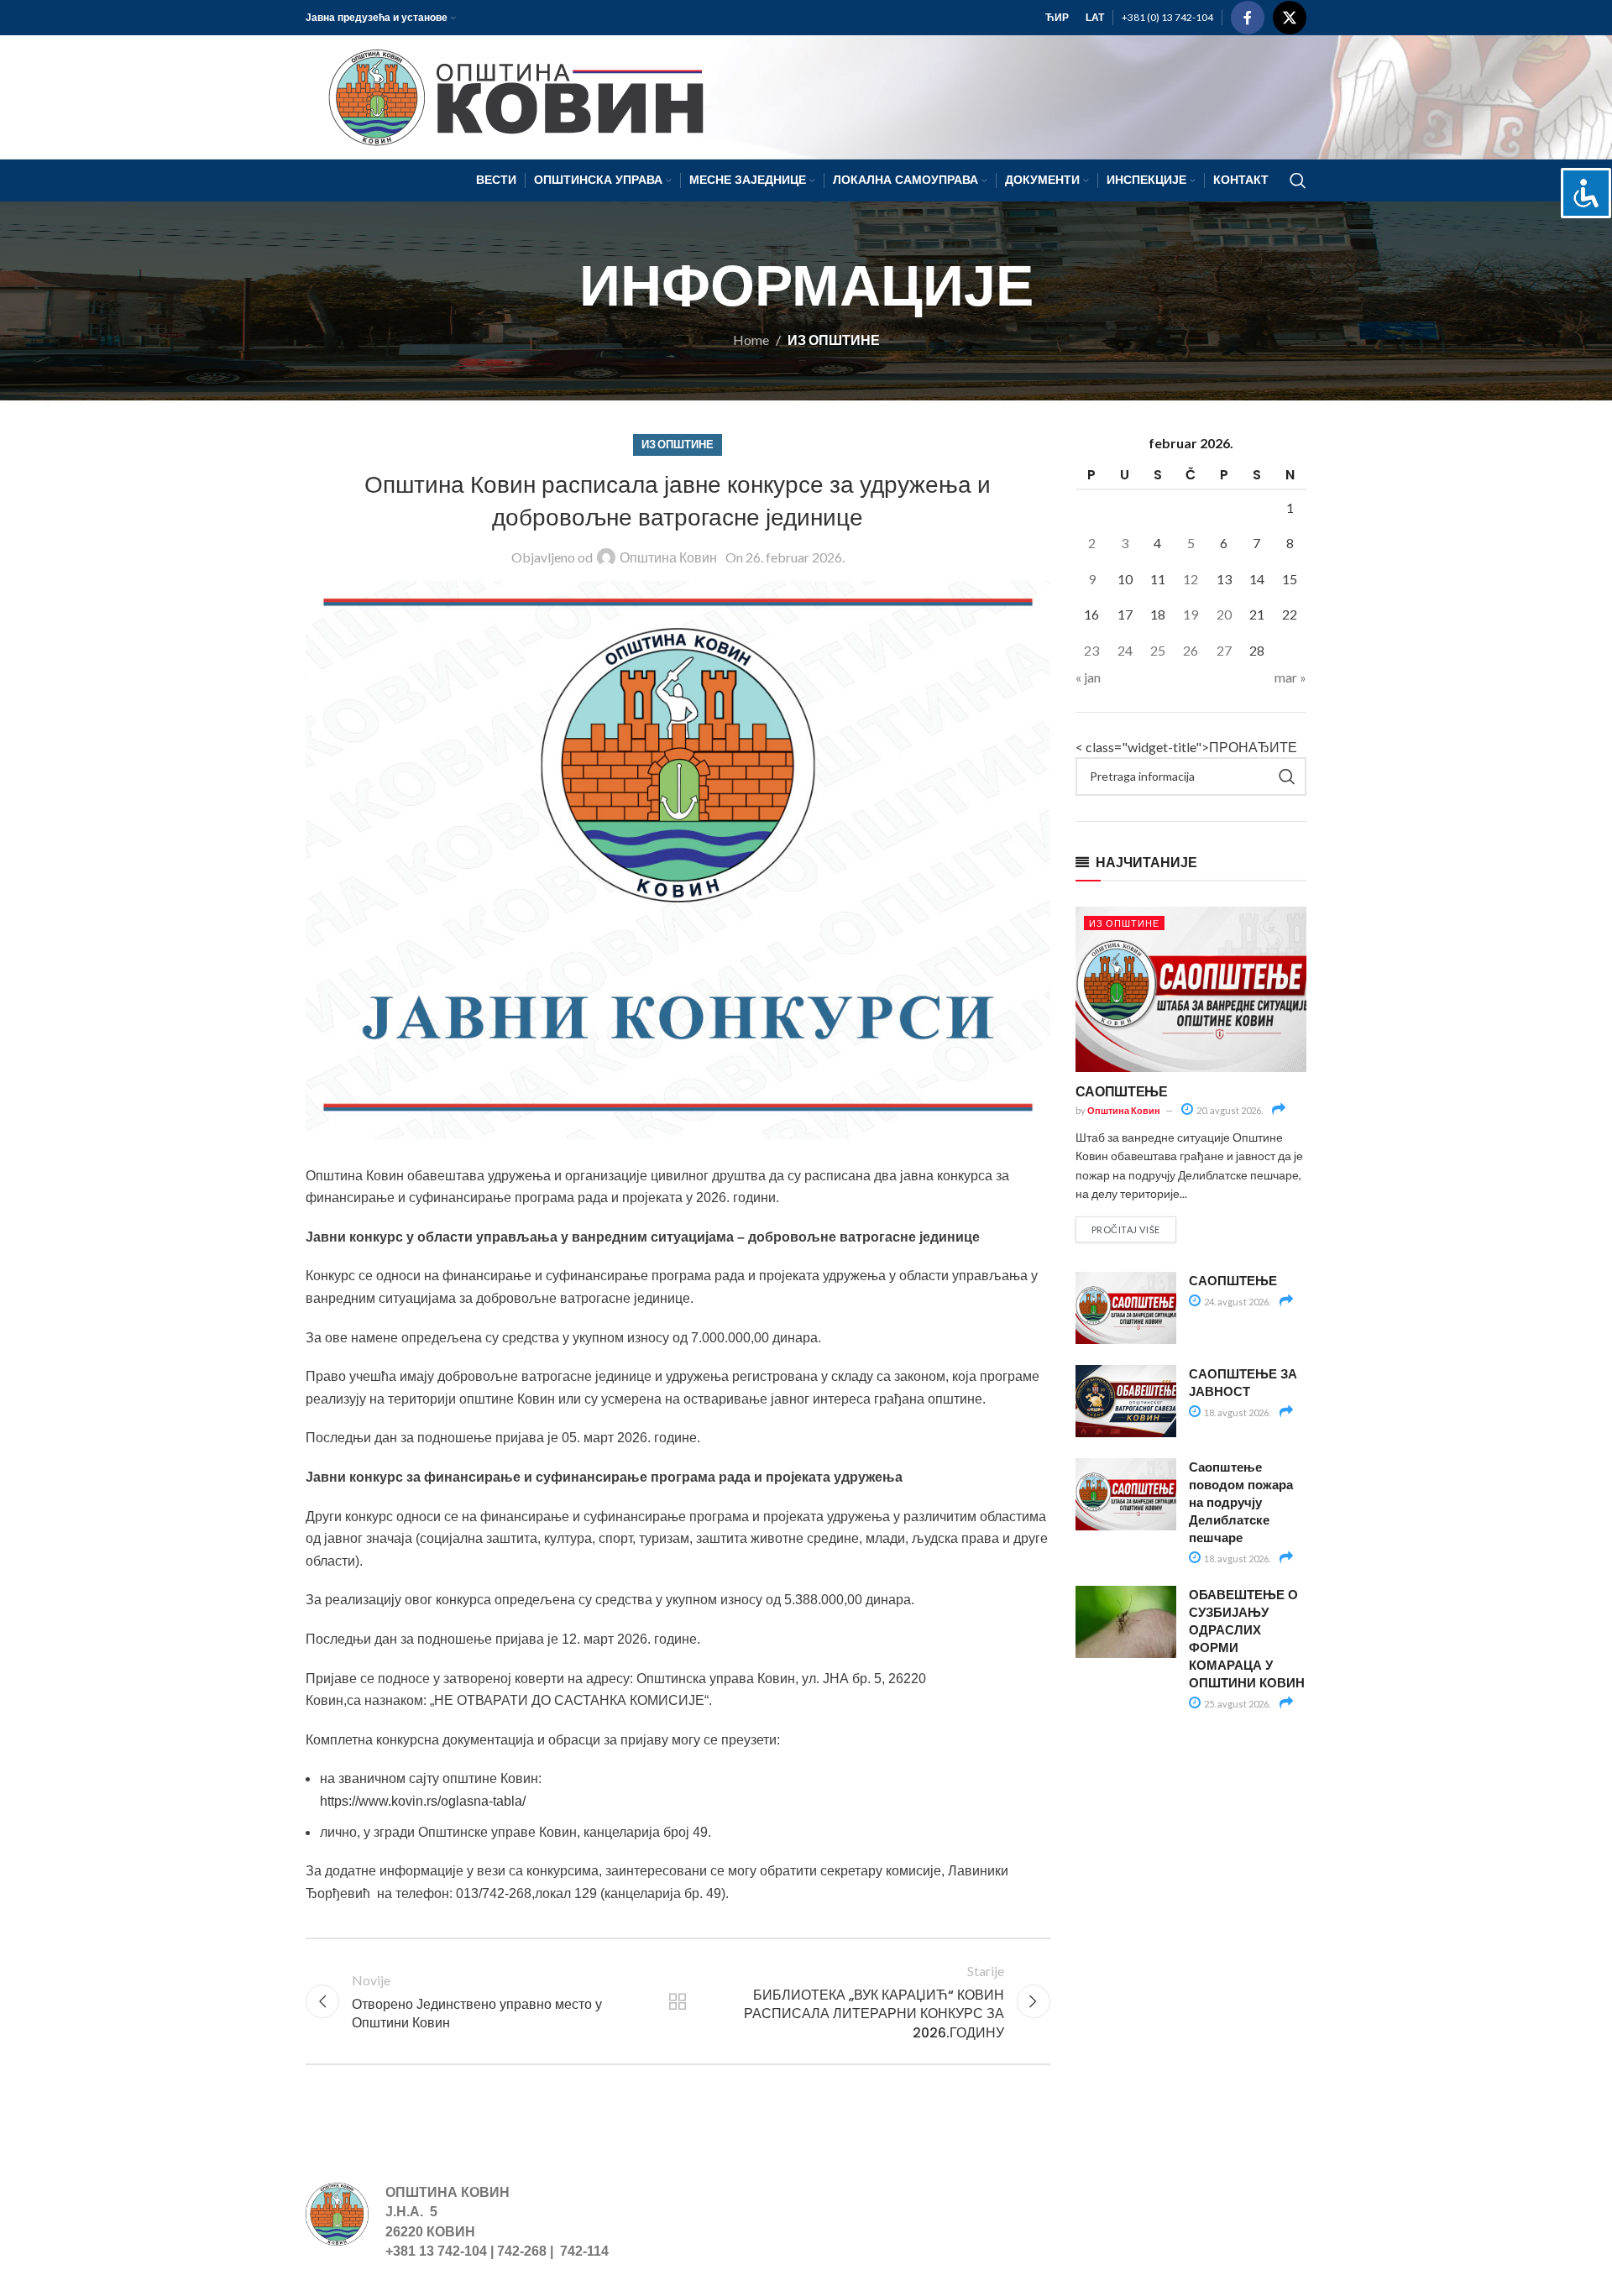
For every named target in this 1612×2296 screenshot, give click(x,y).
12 (1191, 579)
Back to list (678, 2001)
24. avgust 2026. (1236, 1302)
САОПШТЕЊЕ (1122, 1091)
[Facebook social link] (1248, 18)
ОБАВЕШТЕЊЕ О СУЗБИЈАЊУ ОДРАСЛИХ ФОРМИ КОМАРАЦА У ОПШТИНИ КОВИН (1247, 1638)
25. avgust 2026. (1236, 1704)
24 (1125, 650)
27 (1224, 650)
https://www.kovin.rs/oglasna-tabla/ (423, 1801)
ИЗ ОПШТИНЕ (834, 340)
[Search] (1298, 180)
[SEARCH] (1287, 777)
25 (1158, 650)
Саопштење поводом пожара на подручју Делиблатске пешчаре (1241, 1502)
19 (1191, 614)
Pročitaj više (1126, 1229)
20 (1224, 614)
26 (1191, 650)
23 (1091, 650)
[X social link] (1290, 18)
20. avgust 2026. (1229, 1110)
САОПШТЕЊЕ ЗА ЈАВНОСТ (1243, 1382)
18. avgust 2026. (1236, 1412)
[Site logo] (508, 95)
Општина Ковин (668, 557)
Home (751, 340)
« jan (1088, 677)
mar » (1290, 677)
